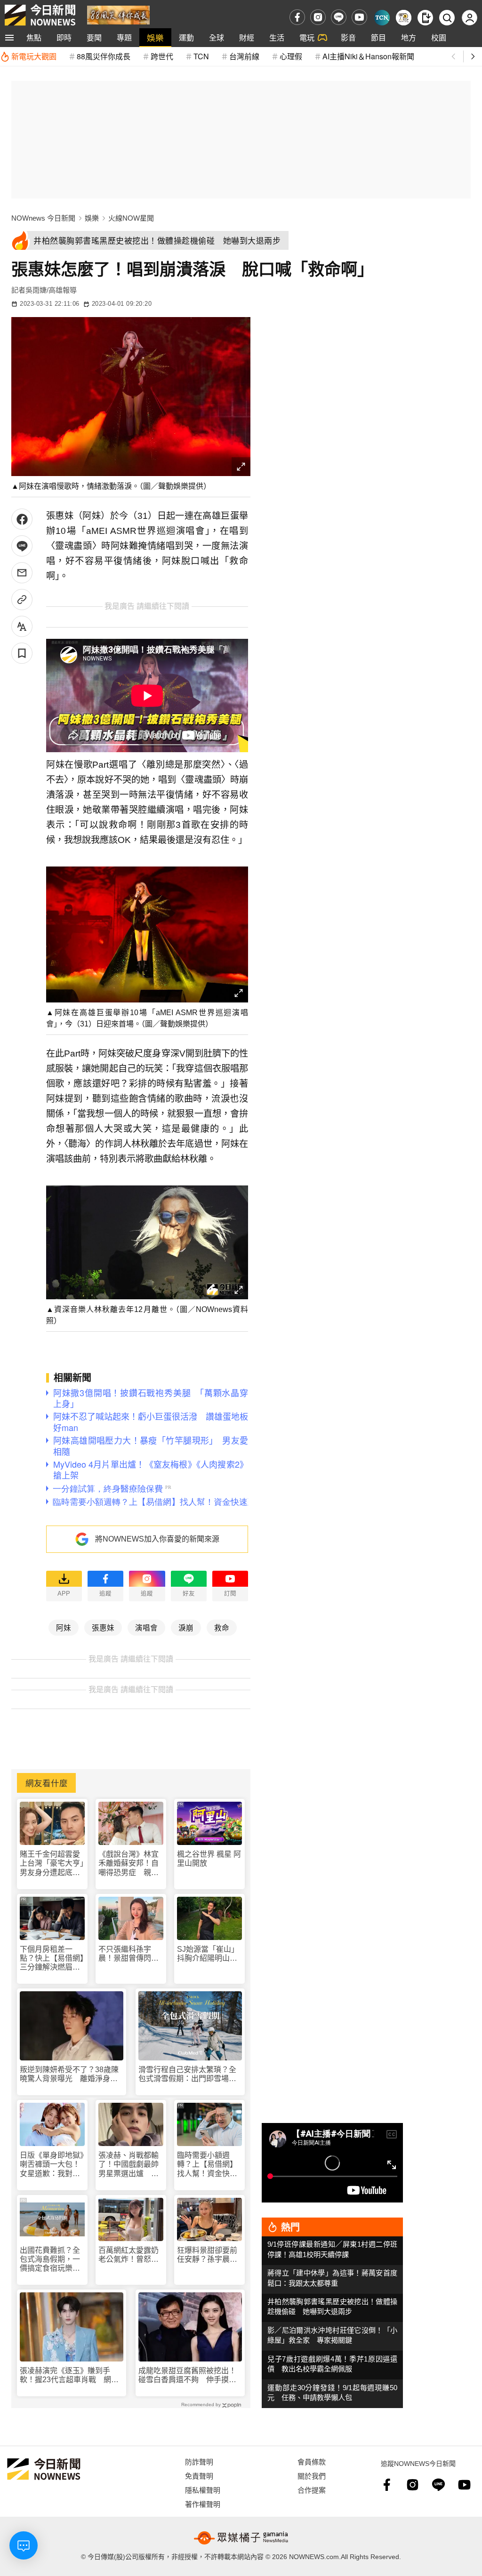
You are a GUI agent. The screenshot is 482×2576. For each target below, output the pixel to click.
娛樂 (155, 37)
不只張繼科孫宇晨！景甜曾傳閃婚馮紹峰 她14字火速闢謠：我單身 (129, 1954)
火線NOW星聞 (131, 218)
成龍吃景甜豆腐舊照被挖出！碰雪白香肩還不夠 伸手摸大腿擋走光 (187, 2375)
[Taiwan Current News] (382, 18)
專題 (124, 37)
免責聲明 (199, 2476)
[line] (339, 17)
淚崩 (186, 1627)
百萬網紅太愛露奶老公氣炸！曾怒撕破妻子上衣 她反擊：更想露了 (129, 2255)
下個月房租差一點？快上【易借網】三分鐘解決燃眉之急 (52, 1959)
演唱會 (146, 1627)
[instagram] (318, 17)
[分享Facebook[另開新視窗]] (22, 519)
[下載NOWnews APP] (425, 18)
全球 (217, 37)
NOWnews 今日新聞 (43, 218)
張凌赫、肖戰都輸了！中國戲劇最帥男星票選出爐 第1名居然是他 (131, 2165)
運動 (186, 37)
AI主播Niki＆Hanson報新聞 (368, 56)
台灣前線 (244, 56)
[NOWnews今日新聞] (40, 15)
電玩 (307, 37)
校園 (439, 37)
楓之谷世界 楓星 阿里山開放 (209, 1859)
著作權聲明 (203, 2504)
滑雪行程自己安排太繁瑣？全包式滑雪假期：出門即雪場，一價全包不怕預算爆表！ (187, 2074)
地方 (409, 37)
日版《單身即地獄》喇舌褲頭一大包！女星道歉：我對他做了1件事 (52, 2165)
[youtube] (359, 17)
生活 (277, 37)
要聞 (94, 37)
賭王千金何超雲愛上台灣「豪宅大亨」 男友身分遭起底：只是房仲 (52, 1864)
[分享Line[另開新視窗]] (22, 546)
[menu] (9, 38)
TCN (201, 56)
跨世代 (162, 56)
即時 (64, 37)
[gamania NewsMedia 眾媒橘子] (241, 2538)
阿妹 (64, 1627)
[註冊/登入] (470, 18)
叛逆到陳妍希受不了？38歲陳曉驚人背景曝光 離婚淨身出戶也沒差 (69, 2074)
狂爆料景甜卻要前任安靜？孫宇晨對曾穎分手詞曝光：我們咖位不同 (207, 2255)
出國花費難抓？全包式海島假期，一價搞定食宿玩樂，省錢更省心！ (50, 2260)
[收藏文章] (22, 653)
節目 (378, 37)
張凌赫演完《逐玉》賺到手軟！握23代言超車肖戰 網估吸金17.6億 (69, 2375)
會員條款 (312, 2461)
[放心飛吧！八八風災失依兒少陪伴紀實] (118, 14)
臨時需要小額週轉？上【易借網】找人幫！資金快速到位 (207, 2165)
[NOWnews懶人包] (404, 18)
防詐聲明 (199, 2461)
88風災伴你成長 (104, 56)
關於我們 (312, 2476)
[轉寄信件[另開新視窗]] (22, 573)
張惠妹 (103, 1627)
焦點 (34, 37)
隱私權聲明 (203, 2490)
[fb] (297, 17)
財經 (247, 37)
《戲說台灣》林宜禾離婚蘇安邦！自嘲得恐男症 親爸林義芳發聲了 (129, 1864)
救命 (222, 1627)
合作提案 (312, 2490)
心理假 (291, 56)
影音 (348, 37)
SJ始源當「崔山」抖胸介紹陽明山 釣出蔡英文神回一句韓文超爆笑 (208, 1954)
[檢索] (447, 18)
